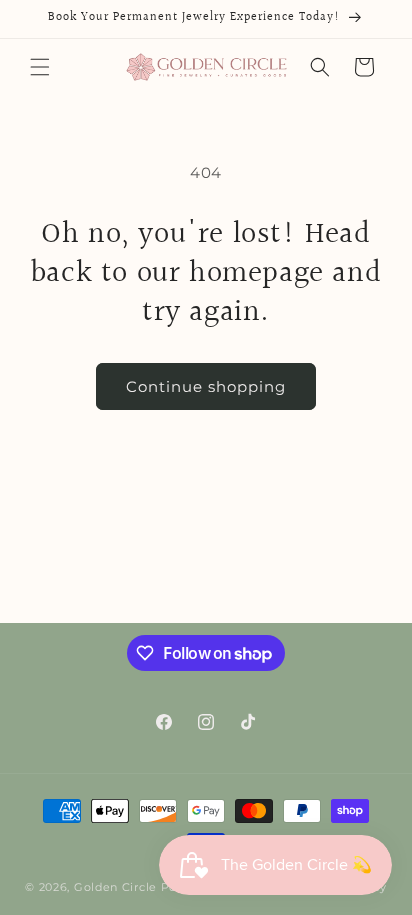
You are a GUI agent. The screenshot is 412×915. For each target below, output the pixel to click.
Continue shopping (206, 386)
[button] (40, 67)
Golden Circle (115, 887)
